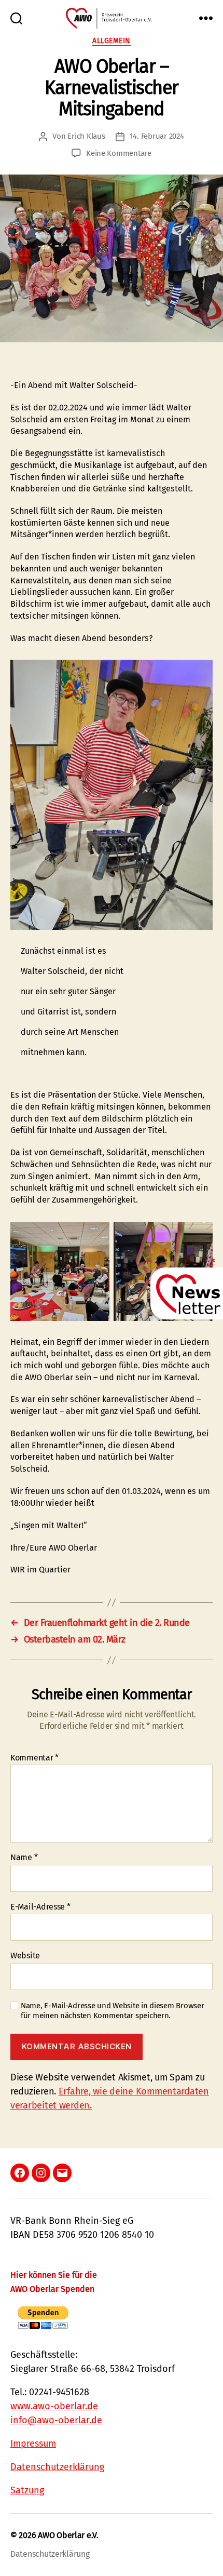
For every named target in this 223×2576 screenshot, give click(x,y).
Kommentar (34, 1758)
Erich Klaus (86, 136)
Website (25, 1956)
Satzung (27, 2490)
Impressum (33, 2444)
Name (24, 1858)
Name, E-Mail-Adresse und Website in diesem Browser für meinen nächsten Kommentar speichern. (113, 2011)
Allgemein (112, 41)
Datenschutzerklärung (57, 2467)
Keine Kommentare (119, 153)
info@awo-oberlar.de (56, 2420)
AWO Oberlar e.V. (68, 2535)
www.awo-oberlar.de (54, 2406)
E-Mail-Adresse (40, 1907)
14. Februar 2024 (157, 136)
